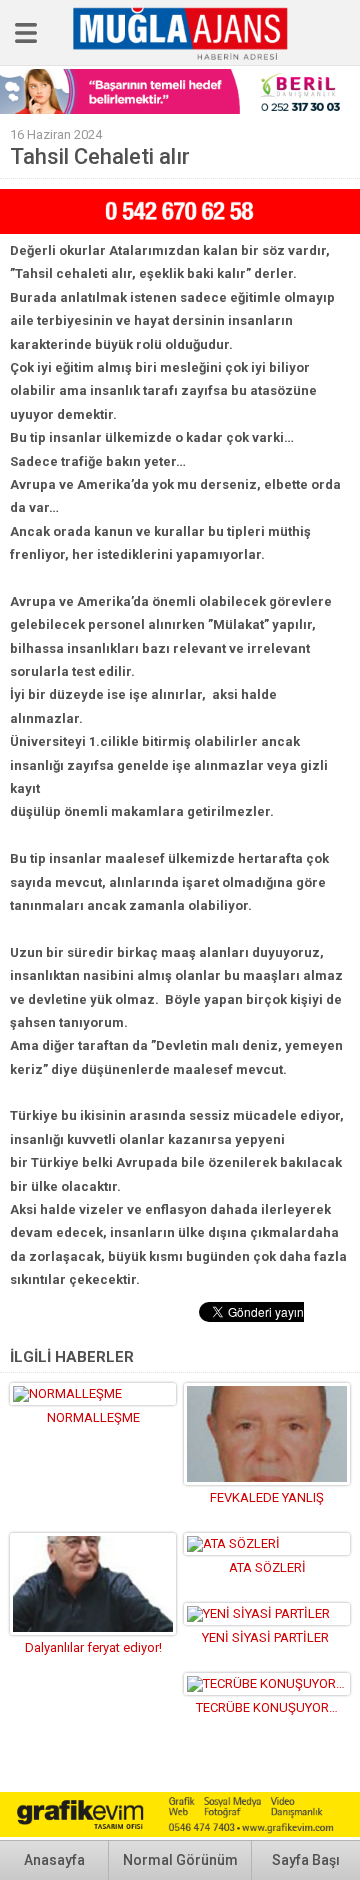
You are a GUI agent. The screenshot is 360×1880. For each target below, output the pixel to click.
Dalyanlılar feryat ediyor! (93, 1647)
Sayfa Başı (306, 1860)
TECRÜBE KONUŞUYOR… (267, 1707)
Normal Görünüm (180, 1860)
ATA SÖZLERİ (267, 1567)
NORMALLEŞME (93, 1417)
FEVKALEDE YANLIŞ (267, 1497)
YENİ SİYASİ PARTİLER (267, 1637)
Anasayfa (54, 1860)
